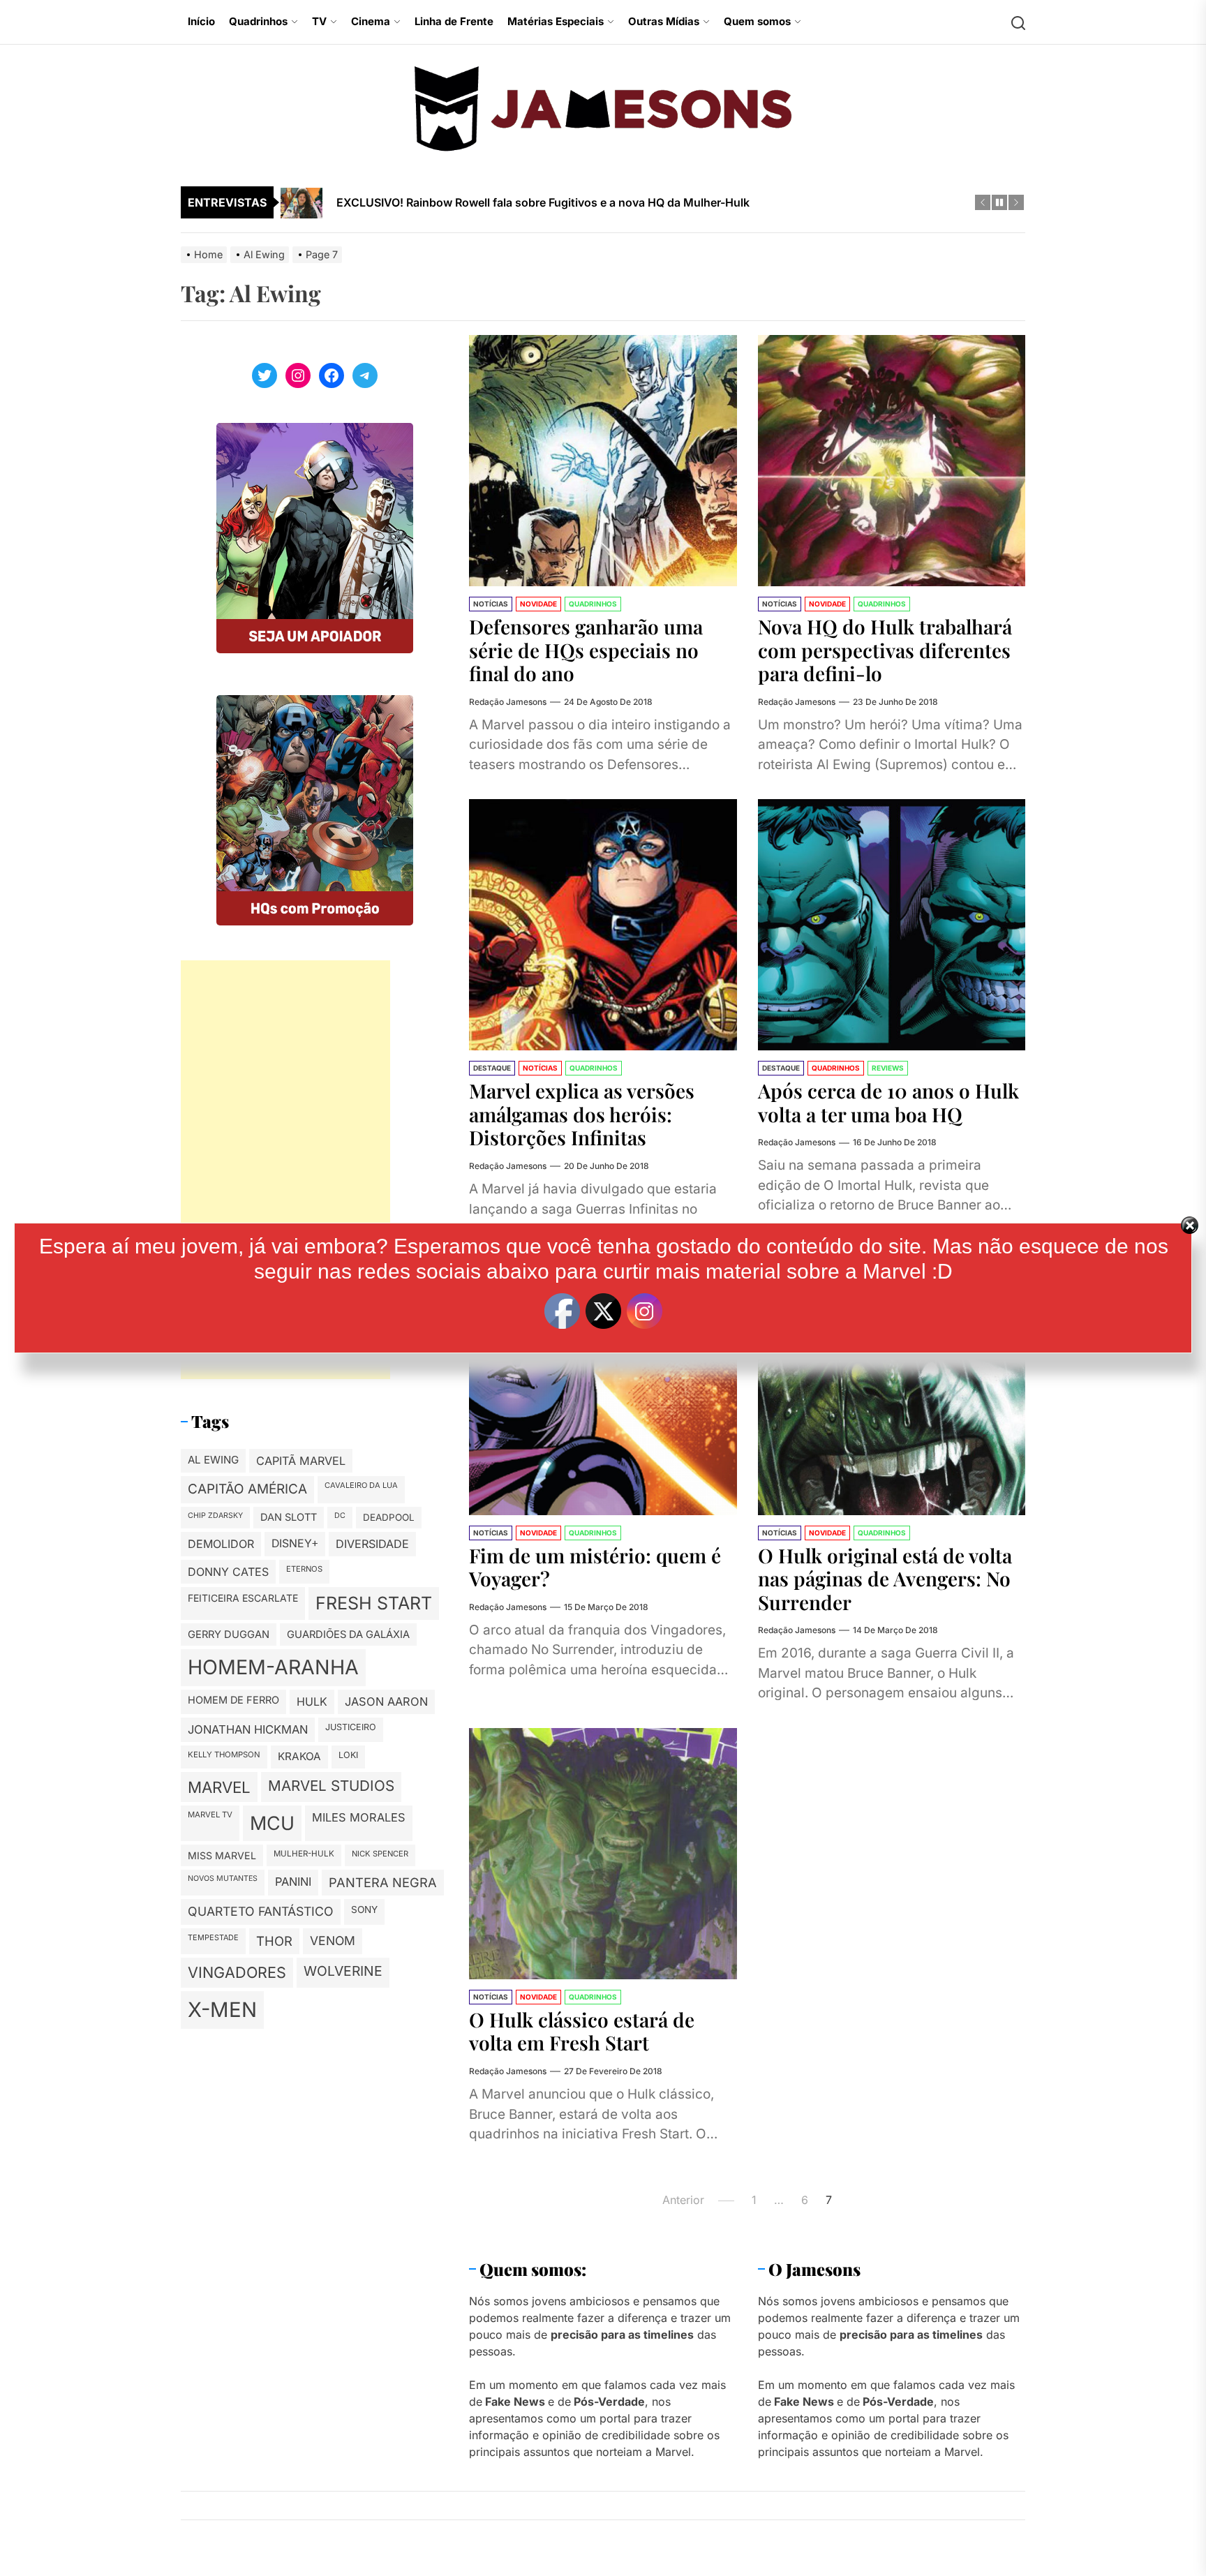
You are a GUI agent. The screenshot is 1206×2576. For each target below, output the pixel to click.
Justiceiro (351, 1727)
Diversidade (372, 1544)
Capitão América (247, 1489)
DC (340, 1516)
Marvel (219, 1787)
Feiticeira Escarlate (243, 1598)
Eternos (304, 1569)
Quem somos (757, 21)
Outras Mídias (664, 21)
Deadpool (389, 1517)
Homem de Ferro (233, 1701)
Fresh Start (374, 1603)
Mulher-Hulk (304, 1854)
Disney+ (295, 1544)
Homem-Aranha (273, 1668)
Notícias (491, 604)
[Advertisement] (285, 1170)
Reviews (888, 1068)
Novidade (538, 604)
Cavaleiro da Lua (361, 1485)
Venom (333, 1941)
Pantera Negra (383, 1882)
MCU (272, 1823)
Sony (364, 1909)
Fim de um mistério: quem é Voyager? (595, 1567)
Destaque (492, 1068)
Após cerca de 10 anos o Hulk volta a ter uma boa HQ (888, 1102)
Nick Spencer (380, 1854)
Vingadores (237, 1973)
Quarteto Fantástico (261, 1911)
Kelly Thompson (224, 1755)
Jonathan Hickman (248, 1729)
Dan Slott (289, 1517)
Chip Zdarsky (215, 1516)
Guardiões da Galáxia (348, 1635)
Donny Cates (228, 1572)
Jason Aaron (386, 1702)
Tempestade (213, 1937)
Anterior (683, 2200)
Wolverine (343, 1972)
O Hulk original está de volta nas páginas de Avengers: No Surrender (885, 1579)
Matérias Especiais (556, 21)
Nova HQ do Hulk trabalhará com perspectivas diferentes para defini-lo (885, 650)
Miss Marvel (222, 1855)
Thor (274, 1941)
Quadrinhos (258, 21)
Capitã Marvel (301, 1461)
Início (201, 21)
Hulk (312, 1702)
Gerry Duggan (229, 1635)
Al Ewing (213, 1460)
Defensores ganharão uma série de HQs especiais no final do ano (586, 650)
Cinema (371, 21)
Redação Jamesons (508, 702)
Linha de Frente (454, 21)
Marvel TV (210, 1815)
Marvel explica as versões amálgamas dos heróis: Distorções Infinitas (582, 1114)
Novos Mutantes (223, 1878)
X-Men (222, 2010)
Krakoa (299, 1756)
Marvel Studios (331, 1786)
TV (319, 21)
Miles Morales (359, 1817)
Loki (348, 1755)
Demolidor (221, 1544)
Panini (293, 1882)
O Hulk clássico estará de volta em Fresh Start (582, 2031)
